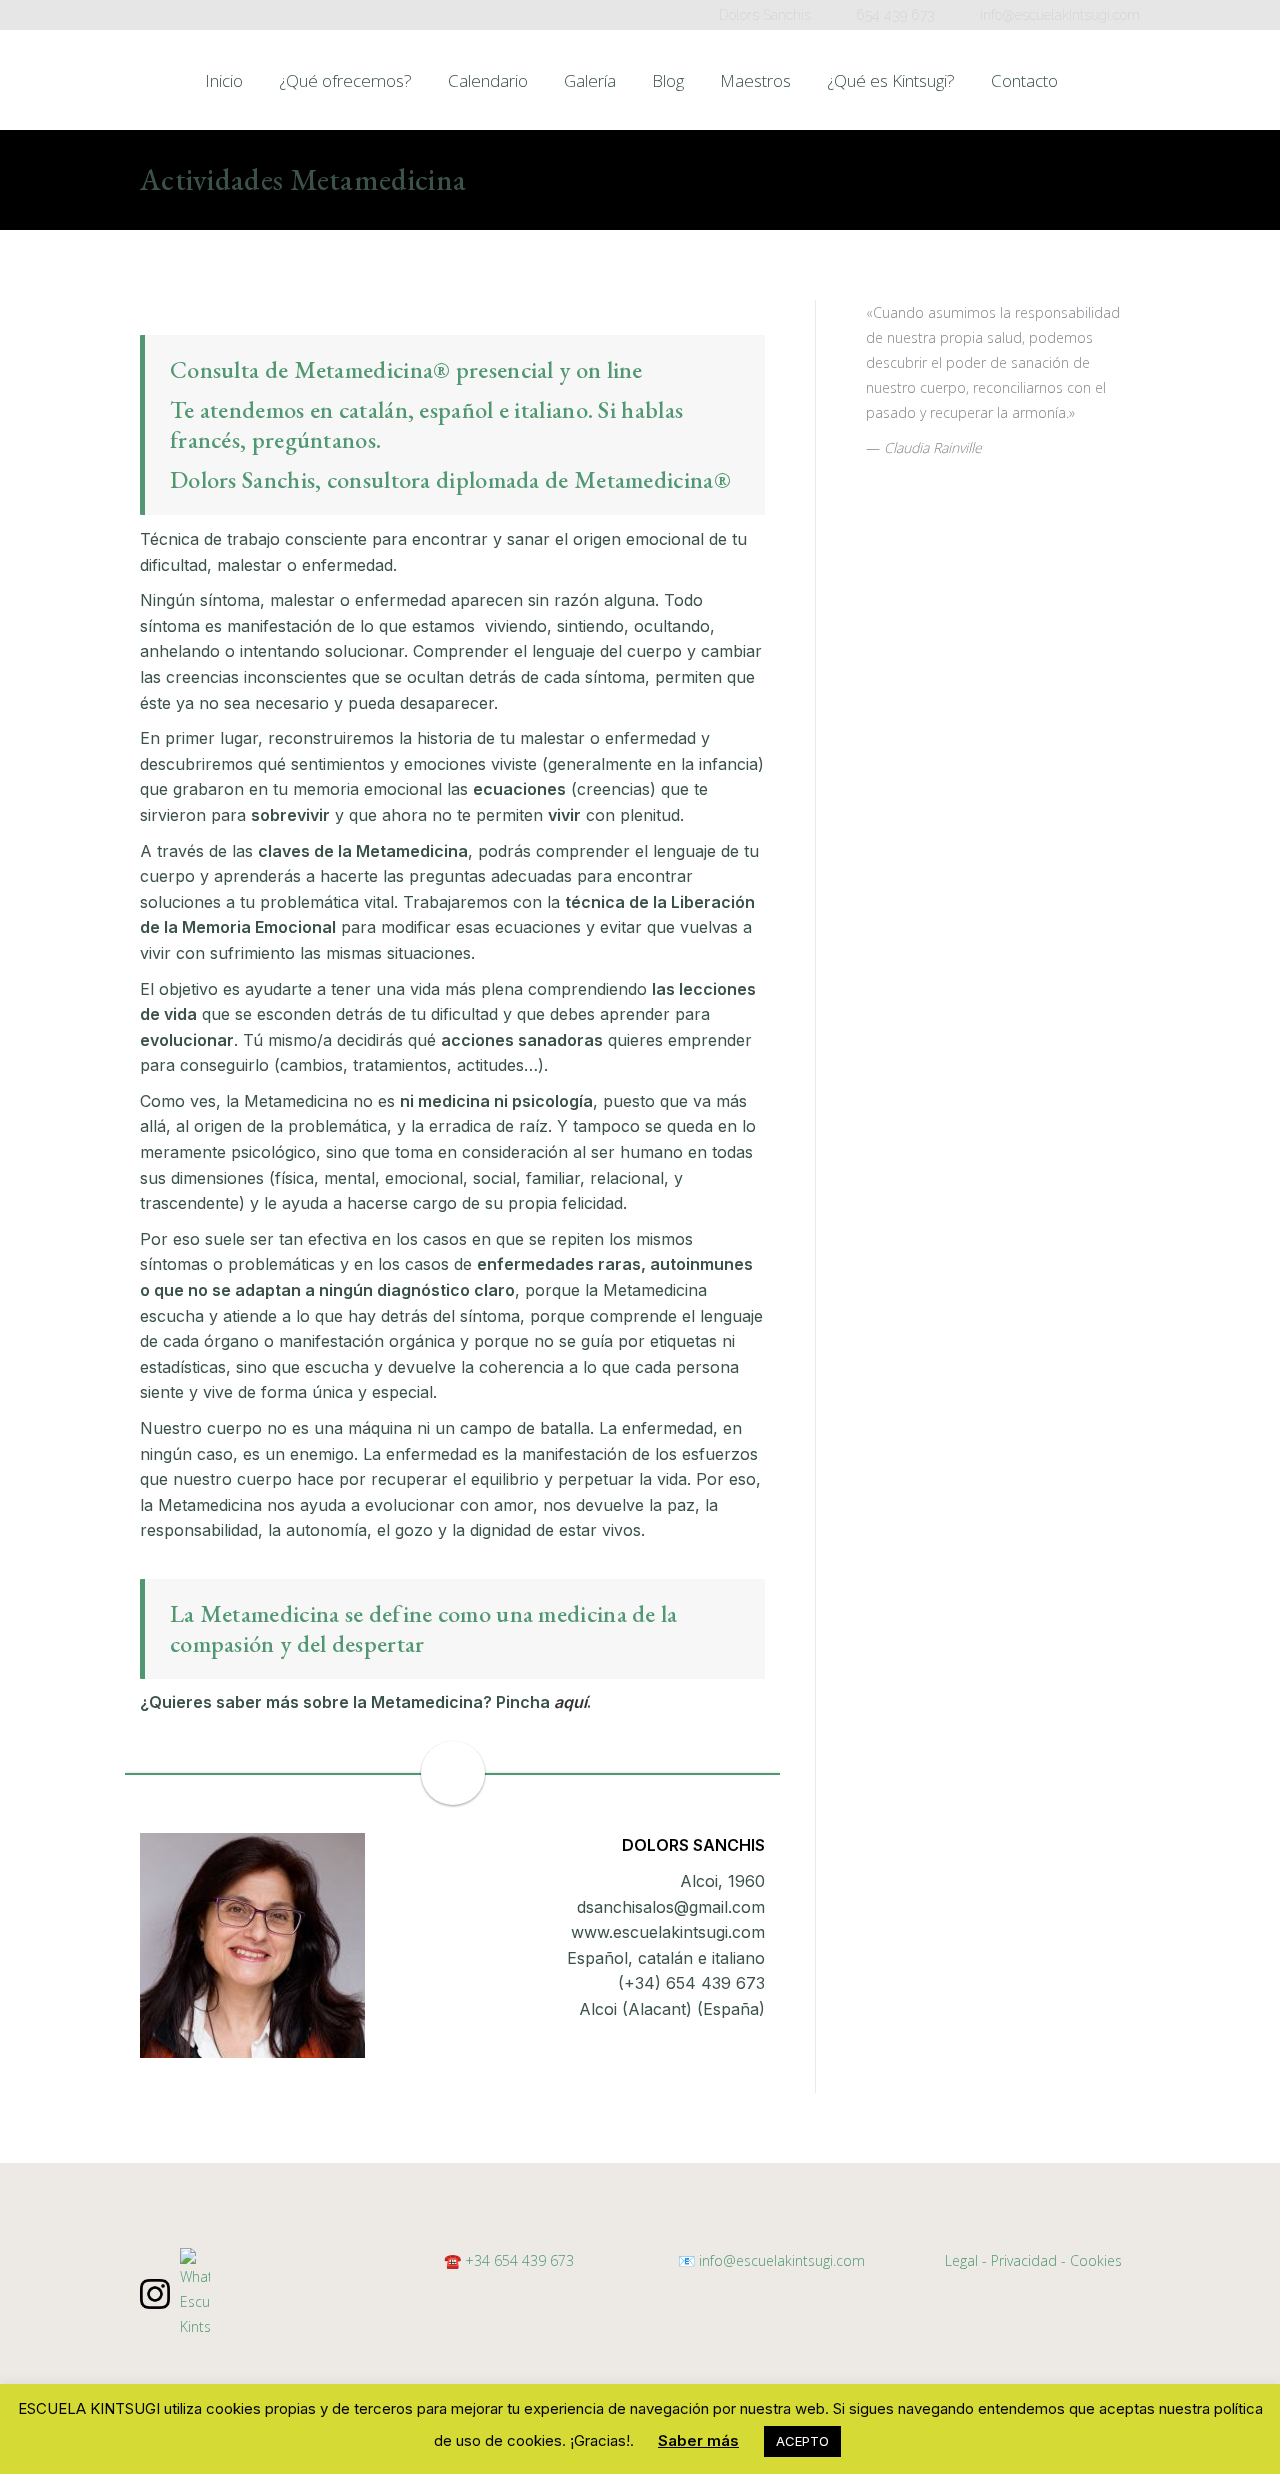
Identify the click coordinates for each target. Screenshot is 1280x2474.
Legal (961, 2260)
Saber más (698, 2440)
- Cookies (1091, 2260)
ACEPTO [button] (802, 2441)
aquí (570, 1702)
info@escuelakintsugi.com (780, 2260)
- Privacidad (1019, 2260)
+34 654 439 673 (519, 2260)
